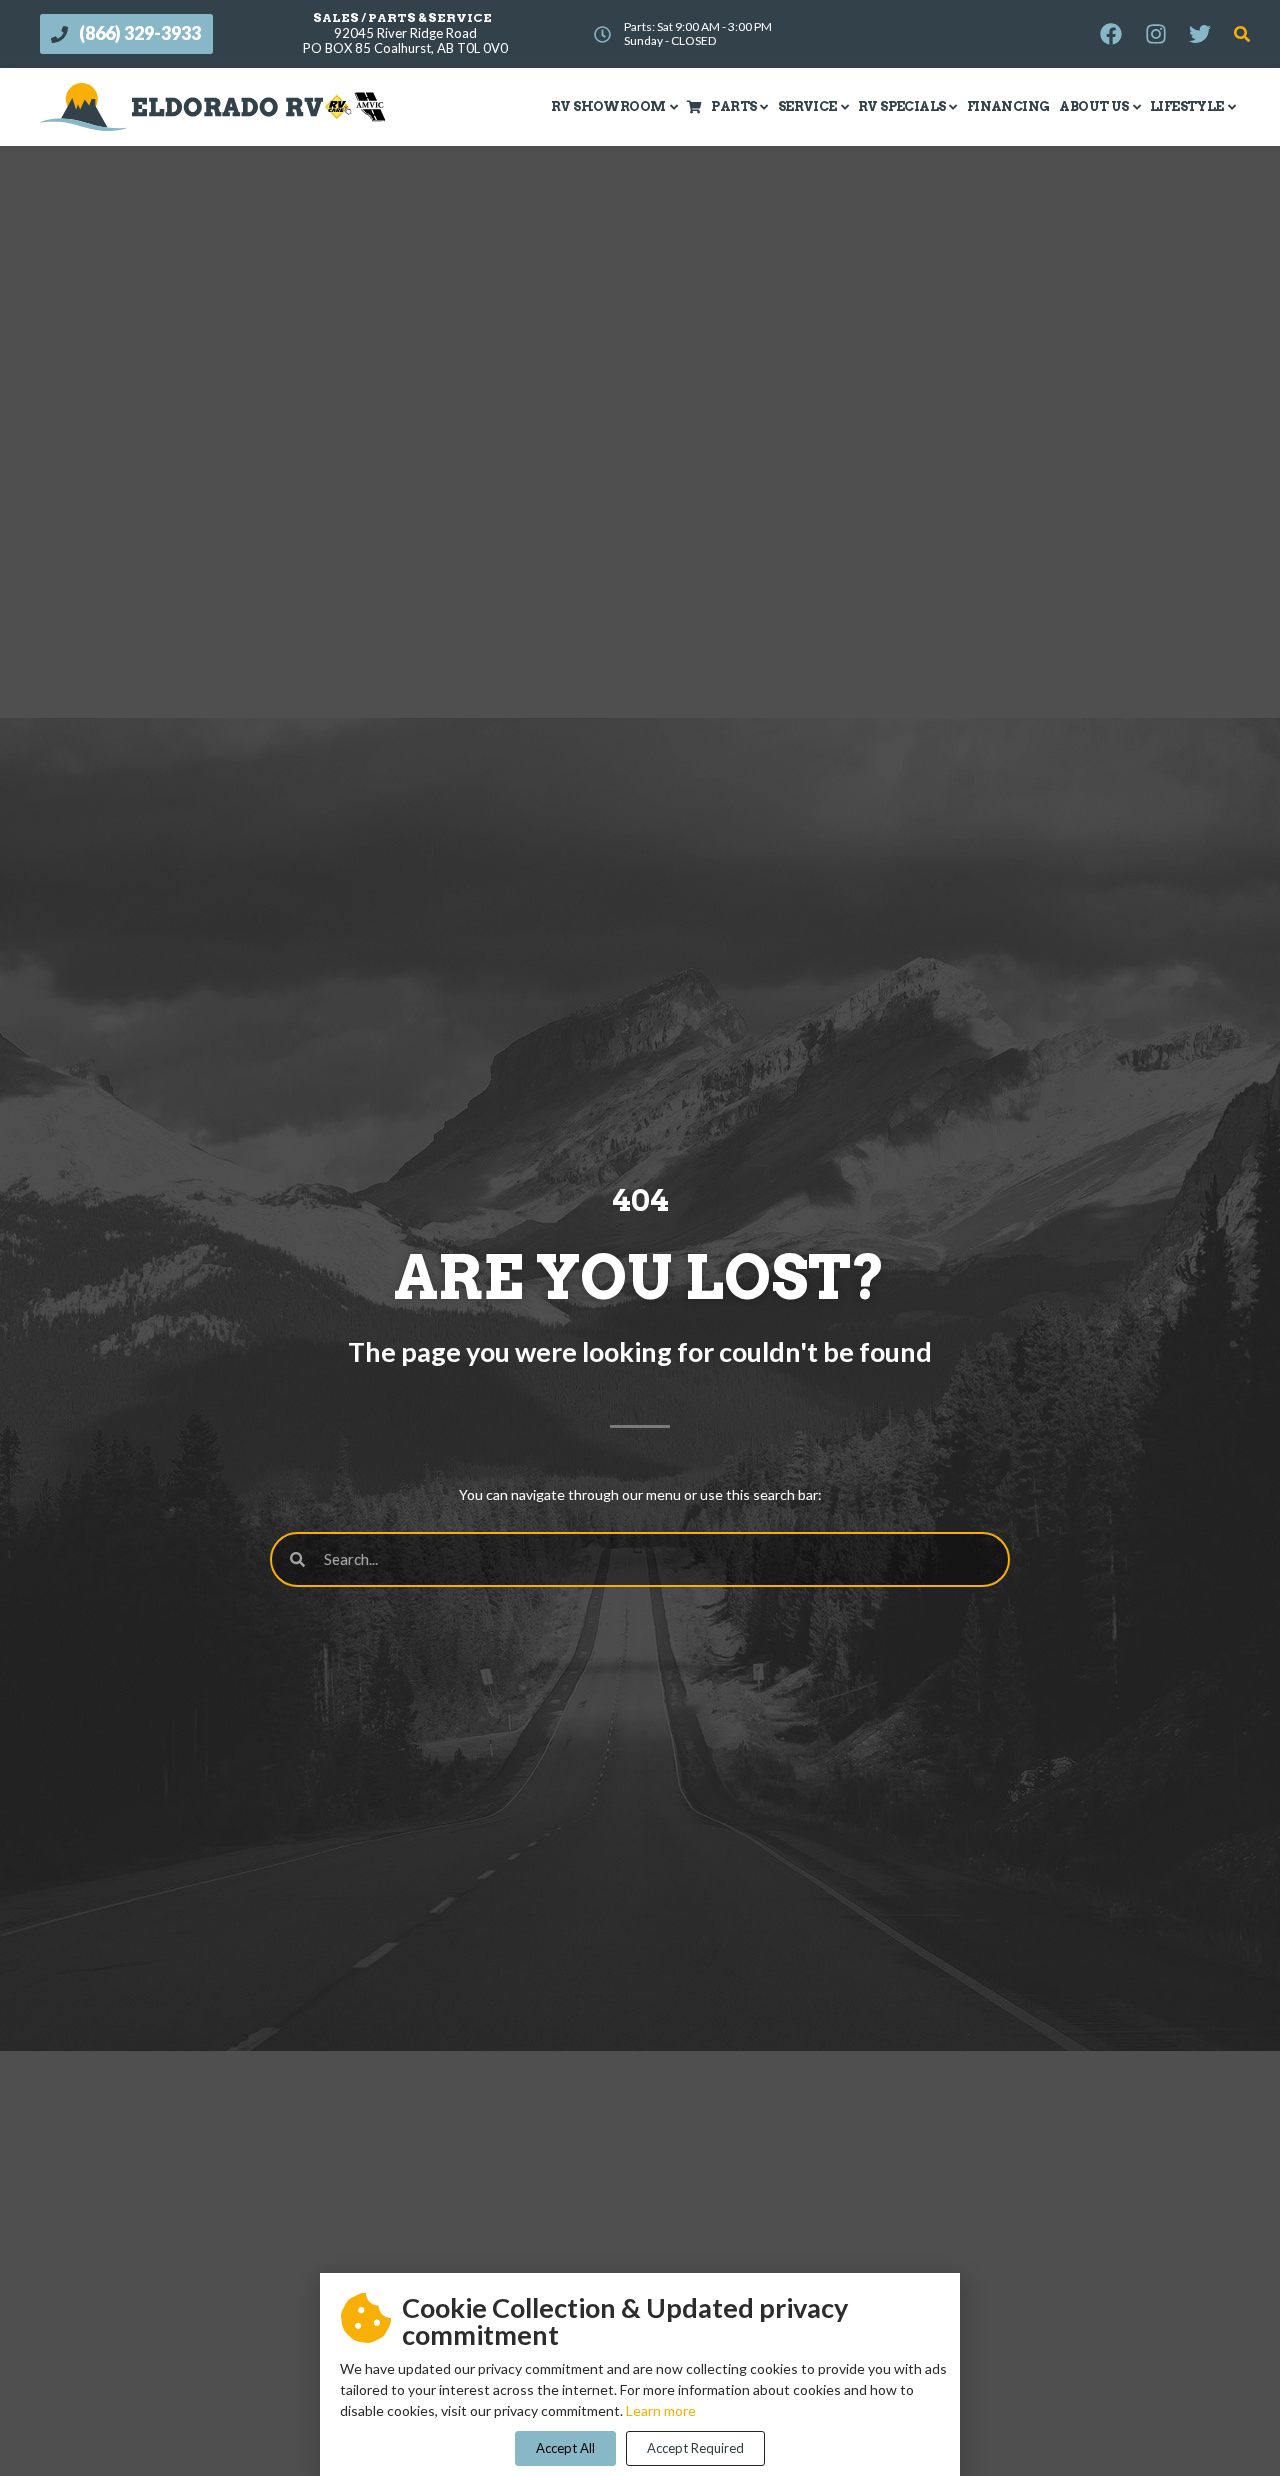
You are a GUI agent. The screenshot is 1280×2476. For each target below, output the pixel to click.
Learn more (661, 2410)
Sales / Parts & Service (402, 17)
